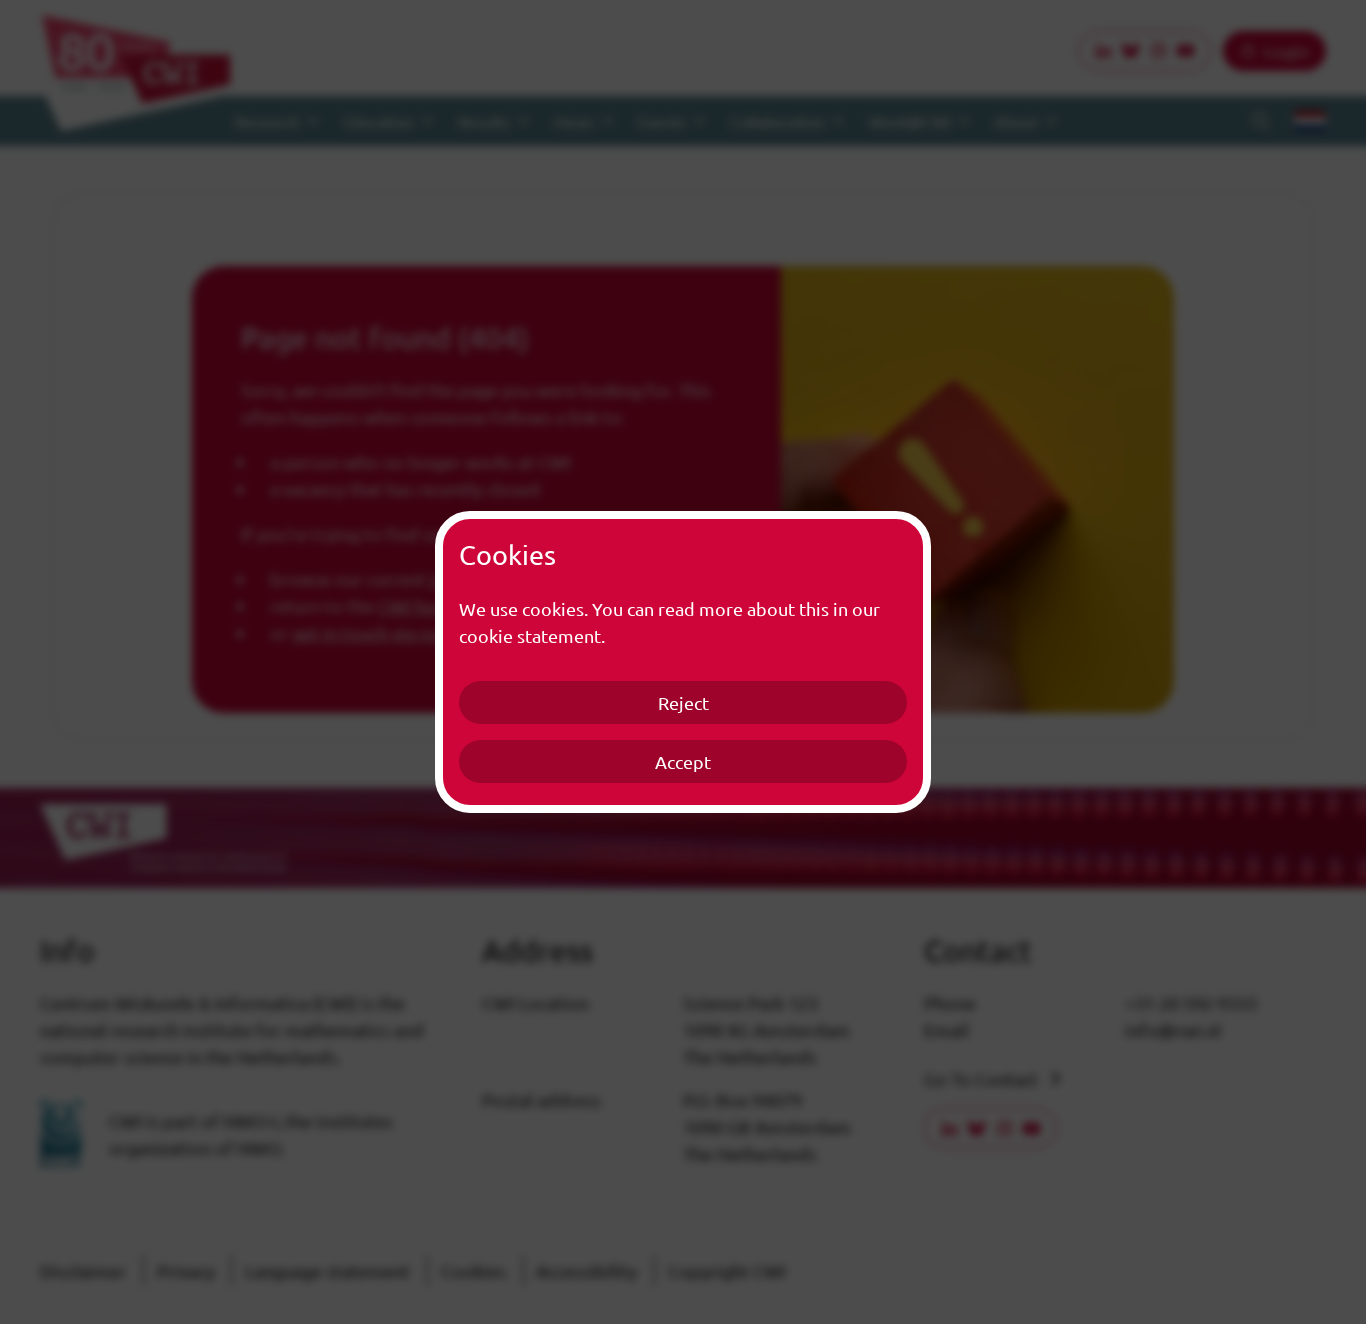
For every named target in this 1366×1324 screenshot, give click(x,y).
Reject (683, 702)
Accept (683, 761)
